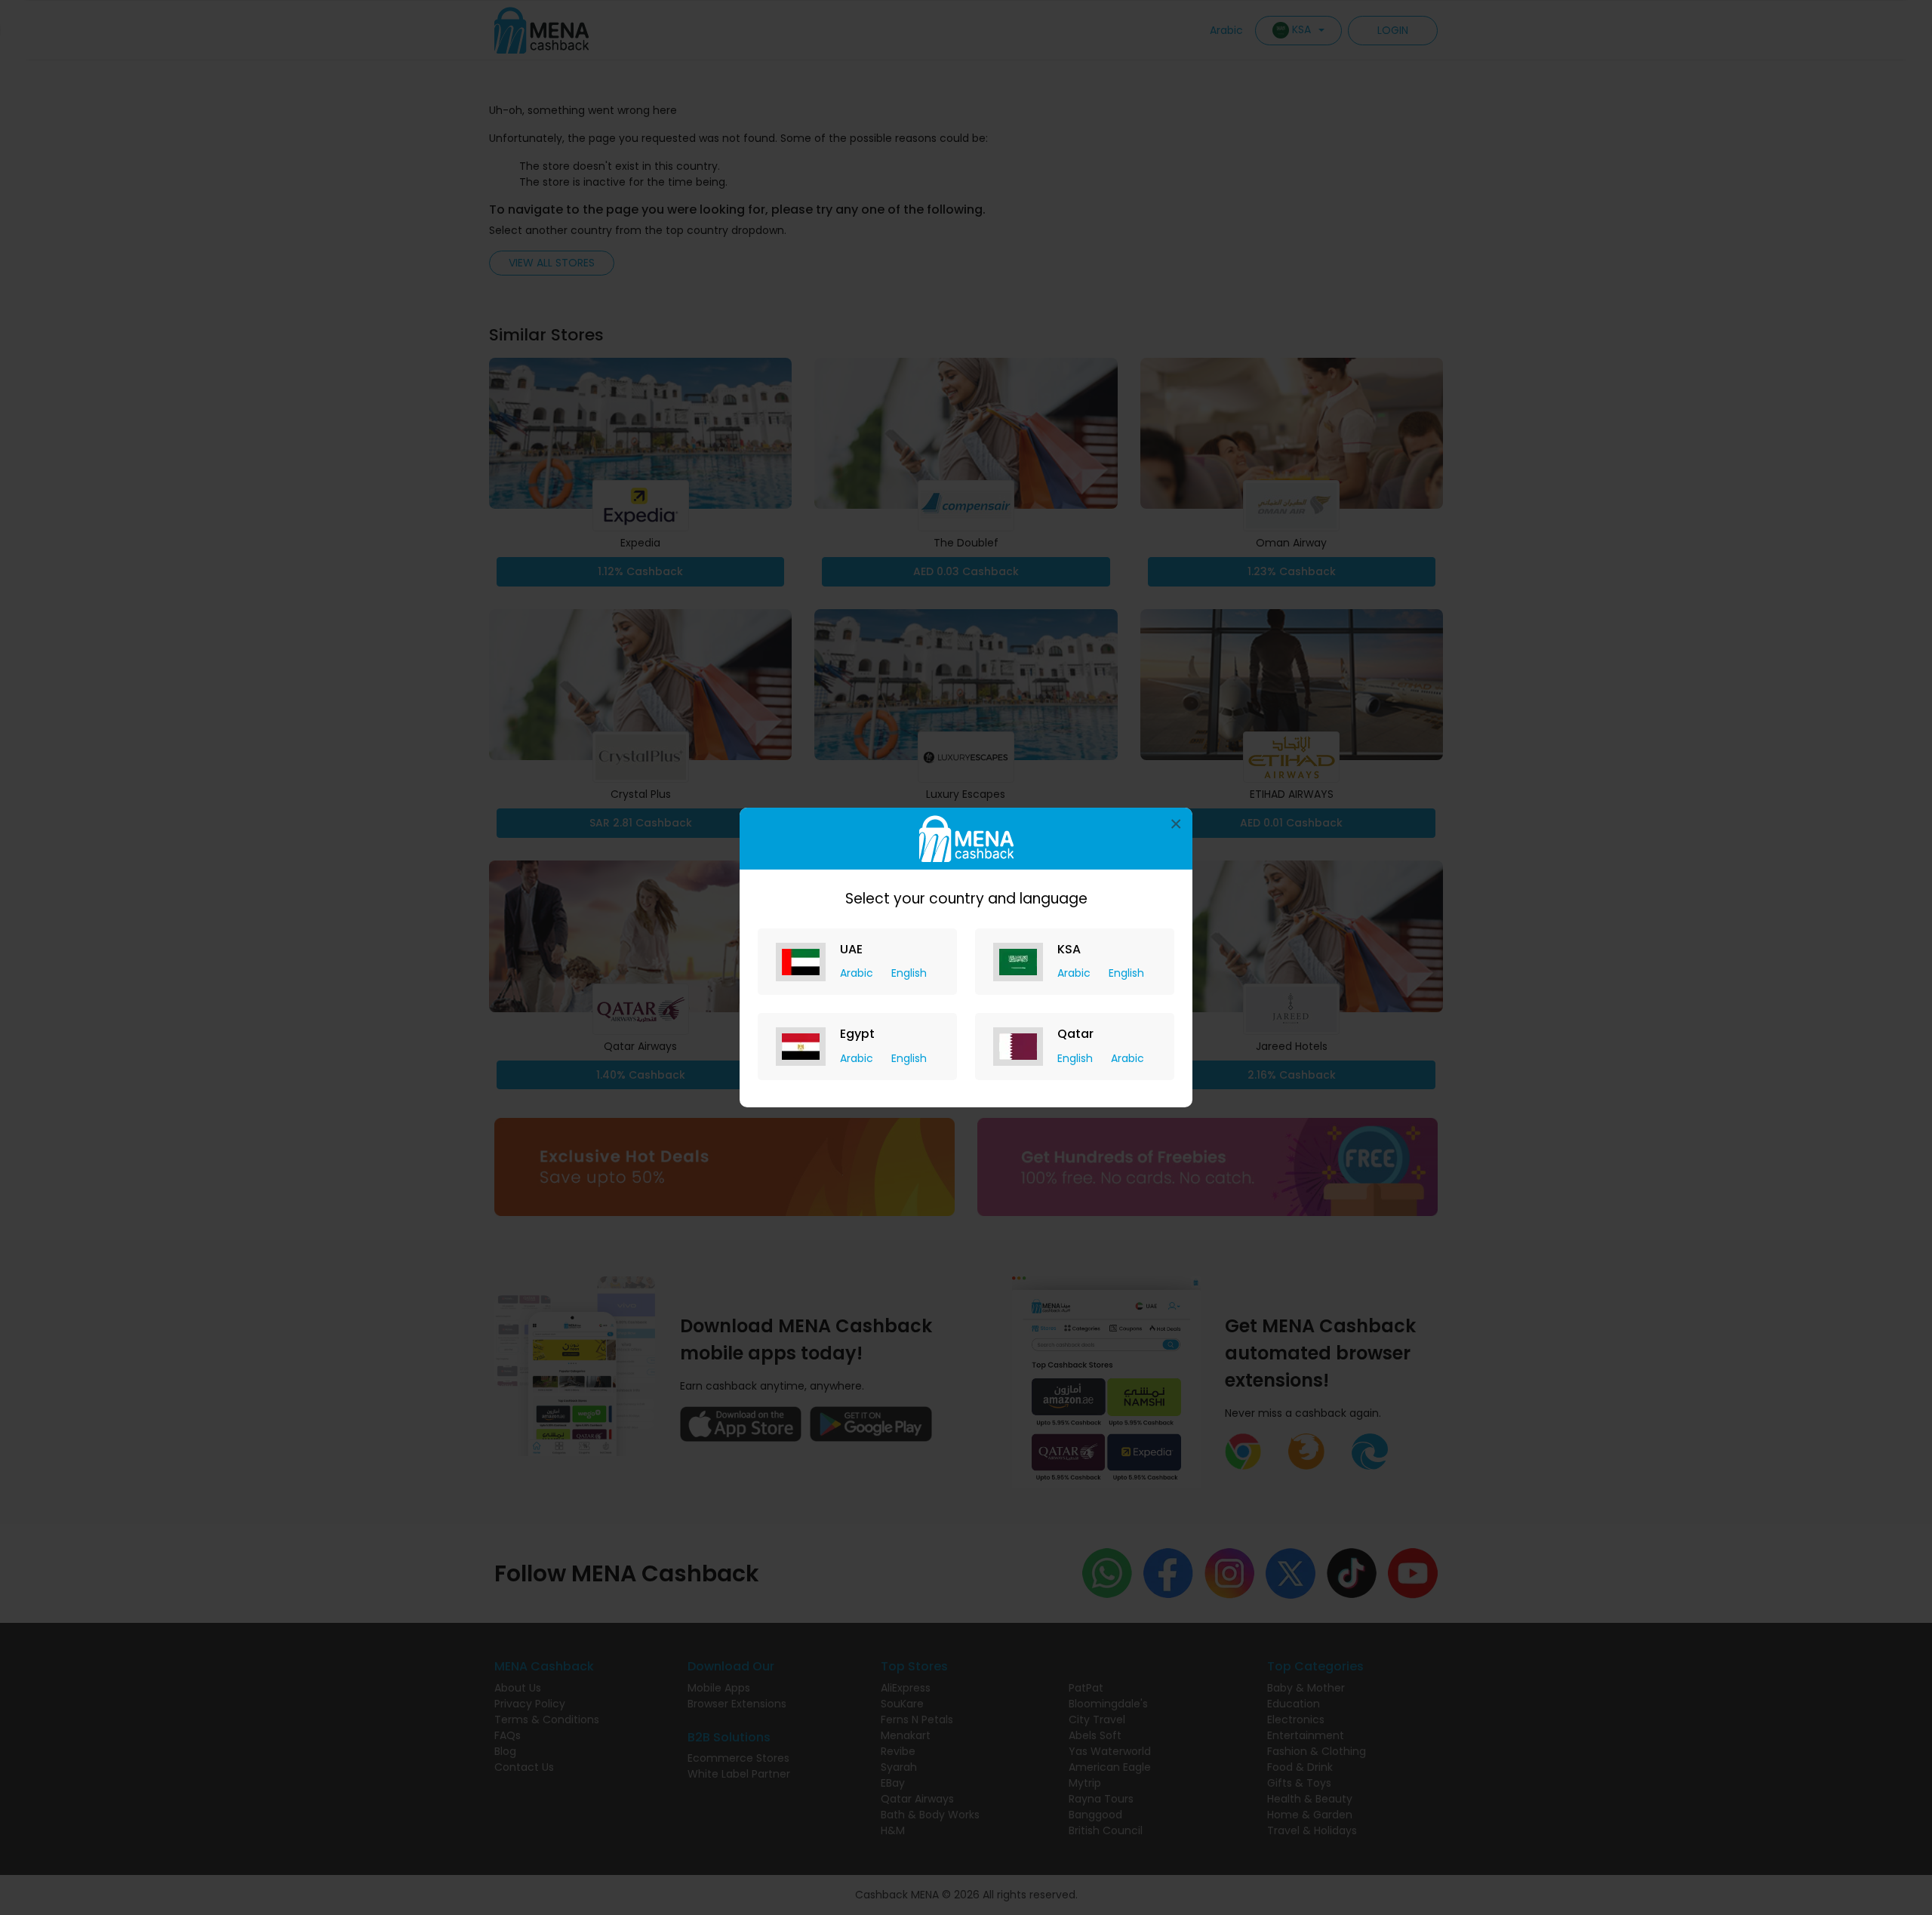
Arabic (858, 973)
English (909, 973)
